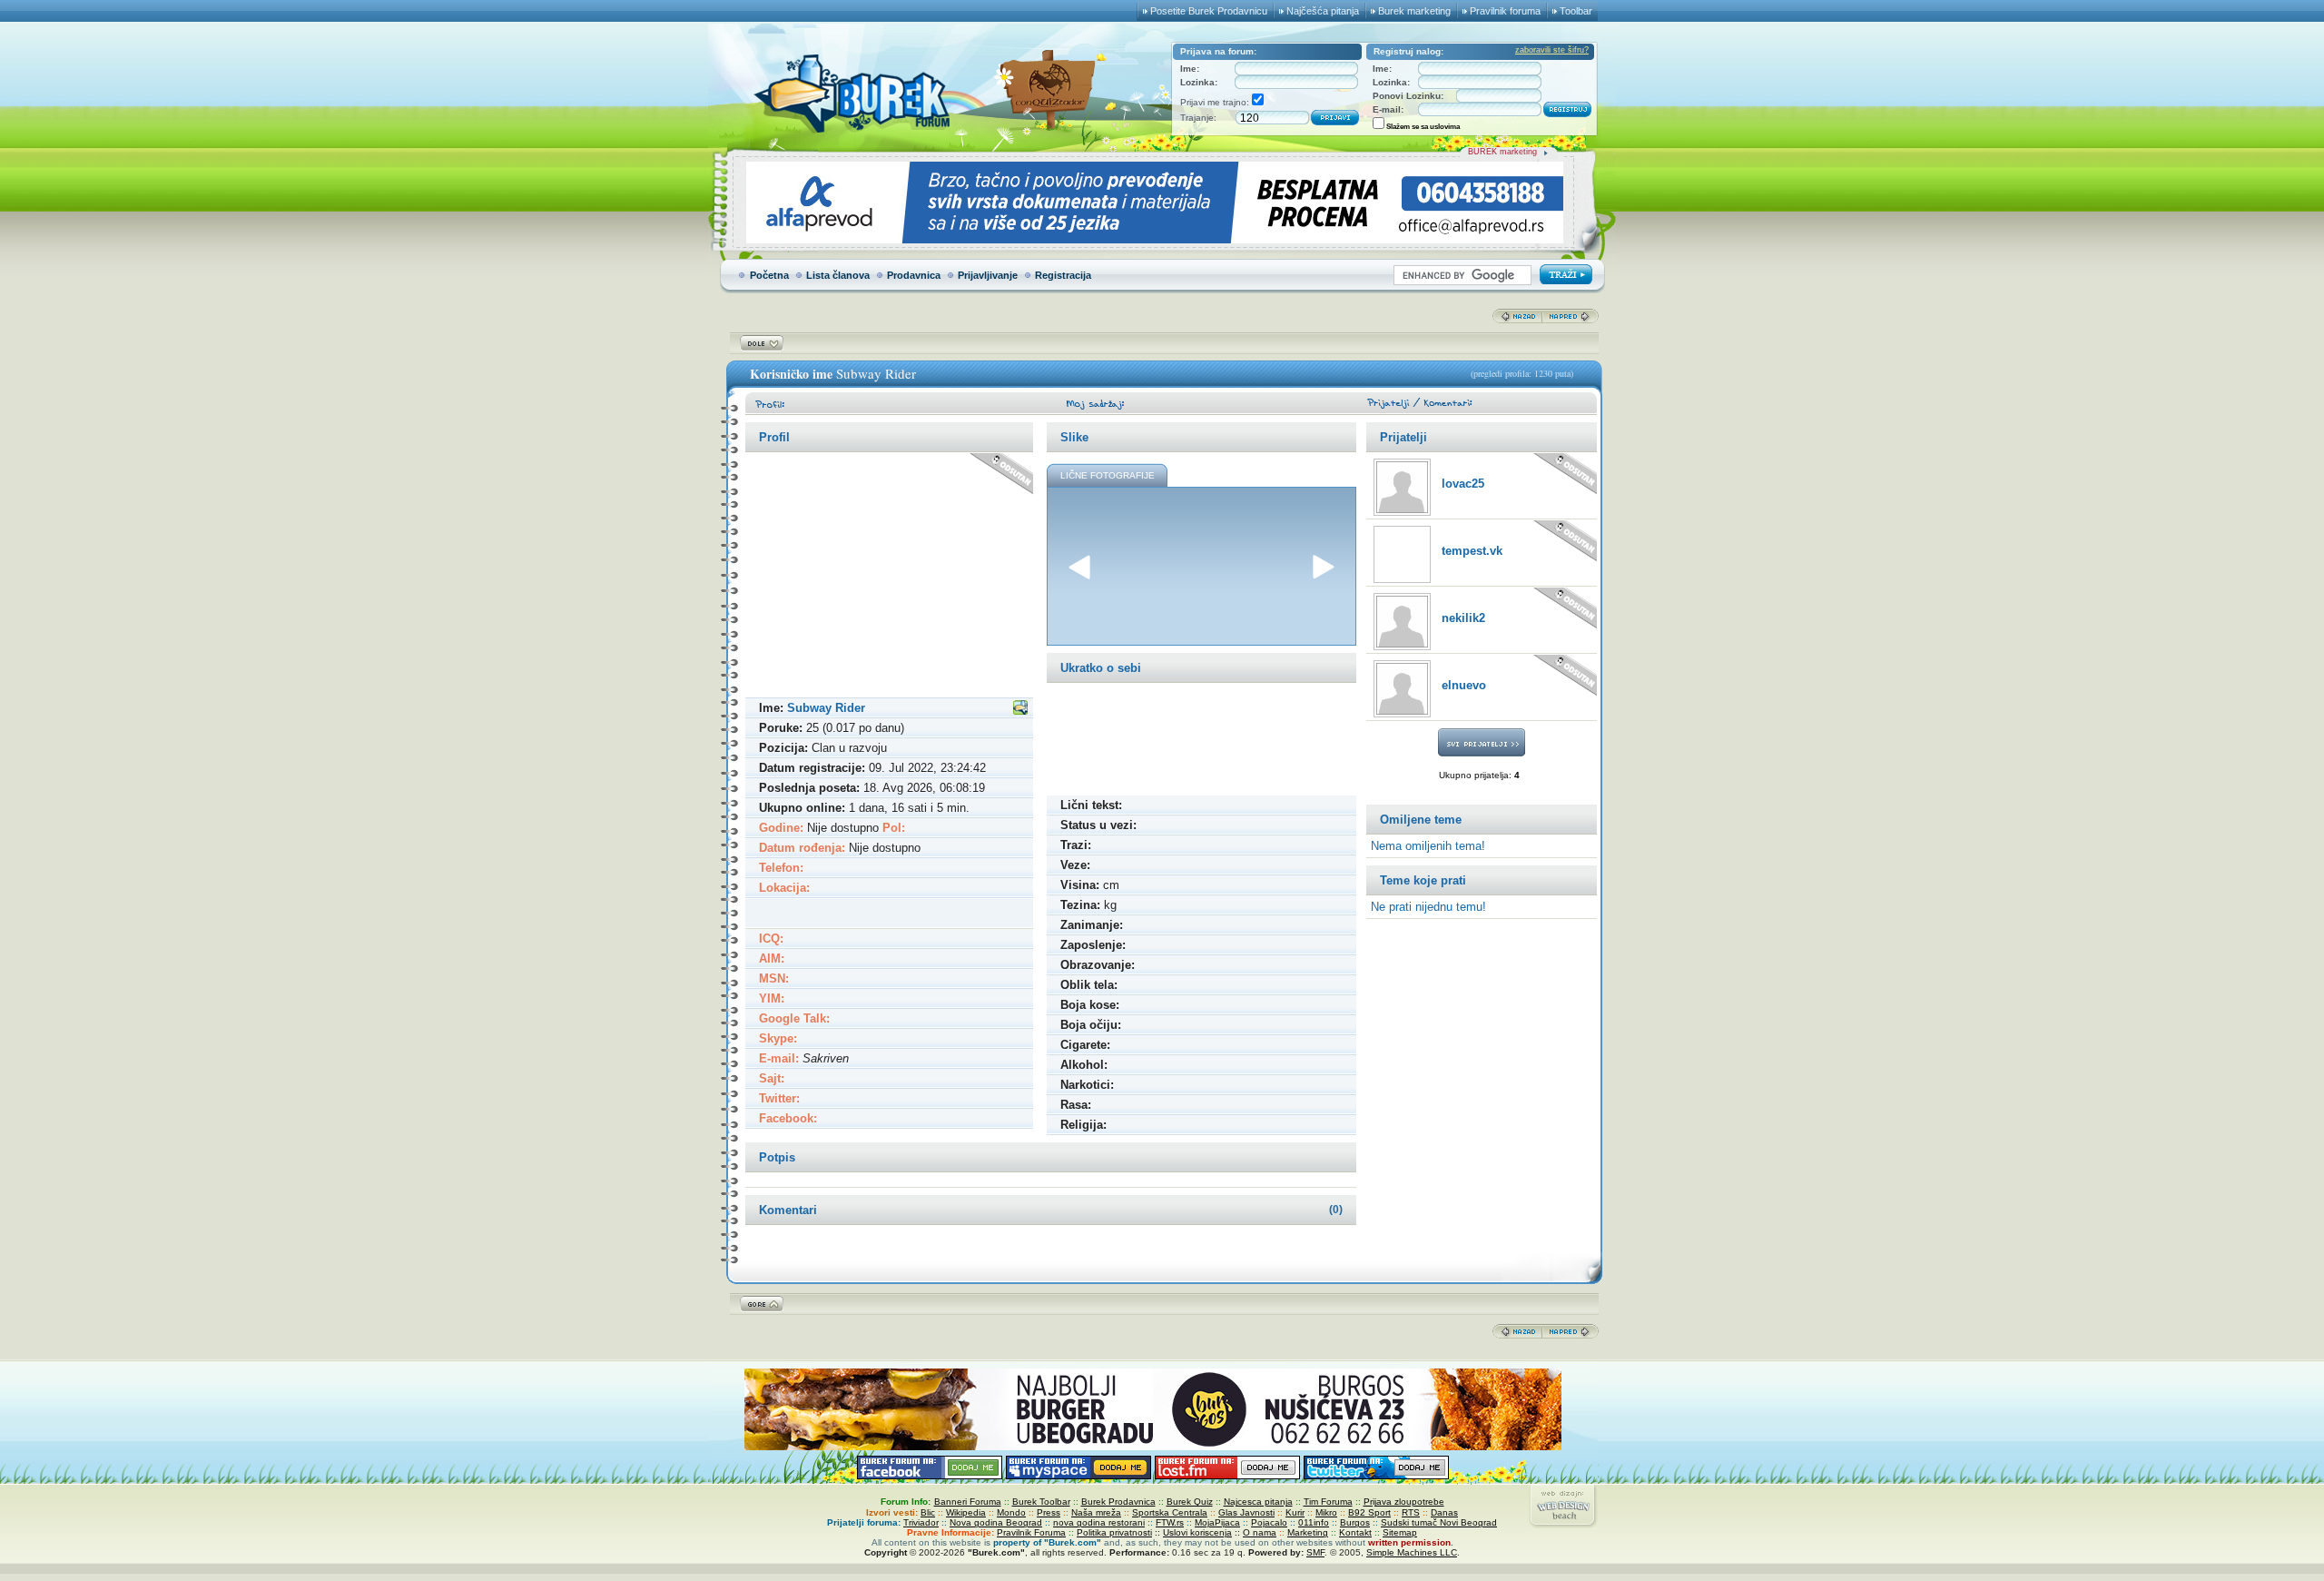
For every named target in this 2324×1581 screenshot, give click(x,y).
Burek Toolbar (1041, 1502)
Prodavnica (914, 275)
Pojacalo (1269, 1522)
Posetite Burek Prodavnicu (1209, 11)
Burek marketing (1414, 11)
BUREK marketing (1502, 152)
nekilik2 (1463, 618)
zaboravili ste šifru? (1552, 50)
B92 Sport (1369, 1512)
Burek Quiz (1190, 1502)
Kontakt (1355, 1532)
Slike (1074, 437)
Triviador (921, 1522)
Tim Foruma (1328, 1502)
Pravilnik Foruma (1031, 1532)
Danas (1444, 1512)
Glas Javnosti (1246, 1512)
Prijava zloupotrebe (1404, 1502)
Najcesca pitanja (1258, 1502)
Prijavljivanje (988, 275)
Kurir (1295, 1512)
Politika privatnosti (1114, 1532)
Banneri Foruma (968, 1502)
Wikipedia (966, 1512)
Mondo (1011, 1512)
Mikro (1326, 1512)
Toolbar (1576, 11)
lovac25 (1463, 484)
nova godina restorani (1099, 1522)
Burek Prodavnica (1118, 1502)
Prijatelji (1403, 437)
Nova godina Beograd (996, 1522)
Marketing (1308, 1532)
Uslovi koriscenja (1197, 1532)
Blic (928, 1512)
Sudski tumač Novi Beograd (1439, 1522)
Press (1049, 1512)
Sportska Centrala (1170, 1512)
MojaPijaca (1217, 1522)
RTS (1411, 1512)
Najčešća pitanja (1323, 11)
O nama (1260, 1532)
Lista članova (838, 275)
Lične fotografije (1108, 475)
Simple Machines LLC (1412, 1552)
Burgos (1355, 1522)
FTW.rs (1170, 1522)
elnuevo (1464, 685)
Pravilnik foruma (1505, 11)
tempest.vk (1472, 551)
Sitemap (1400, 1532)
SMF (1315, 1552)
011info (1314, 1522)
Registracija (1063, 275)
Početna (769, 275)
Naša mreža (1096, 1512)
